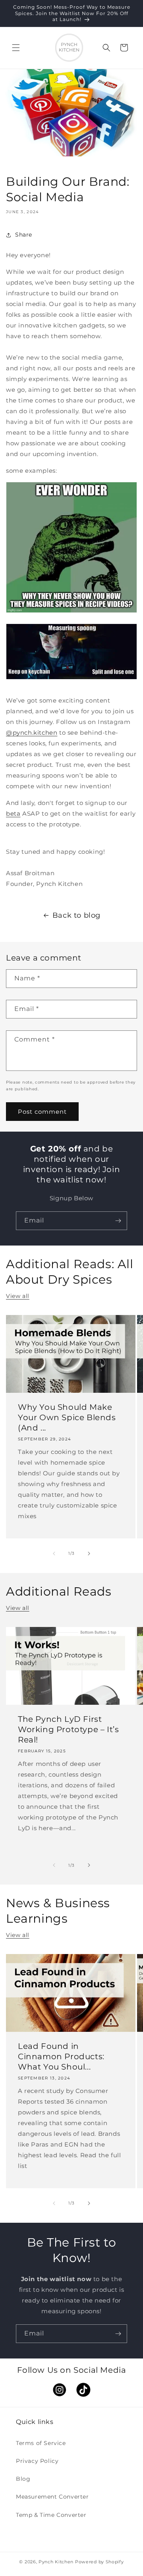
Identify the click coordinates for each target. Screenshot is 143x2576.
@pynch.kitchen (32, 733)
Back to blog (76, 915)
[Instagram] (60, 2396)
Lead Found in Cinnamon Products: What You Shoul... (61, 2057)
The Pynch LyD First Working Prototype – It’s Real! (68, 1729)
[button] (16, 48)
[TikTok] (83, 2396)
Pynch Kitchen (56, 2562)
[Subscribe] (118, 1221)
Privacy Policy (37, 2461)
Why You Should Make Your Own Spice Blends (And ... (67, 1418)
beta (13, 813)
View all (18, 1296)
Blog (23, 2479)
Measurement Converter (52, 2497)
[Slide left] (54, 1554)
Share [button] (24, 235)
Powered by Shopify (100, 2562)
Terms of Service (41, 2443)
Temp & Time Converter (51, 2515)
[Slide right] (89, 1554)
